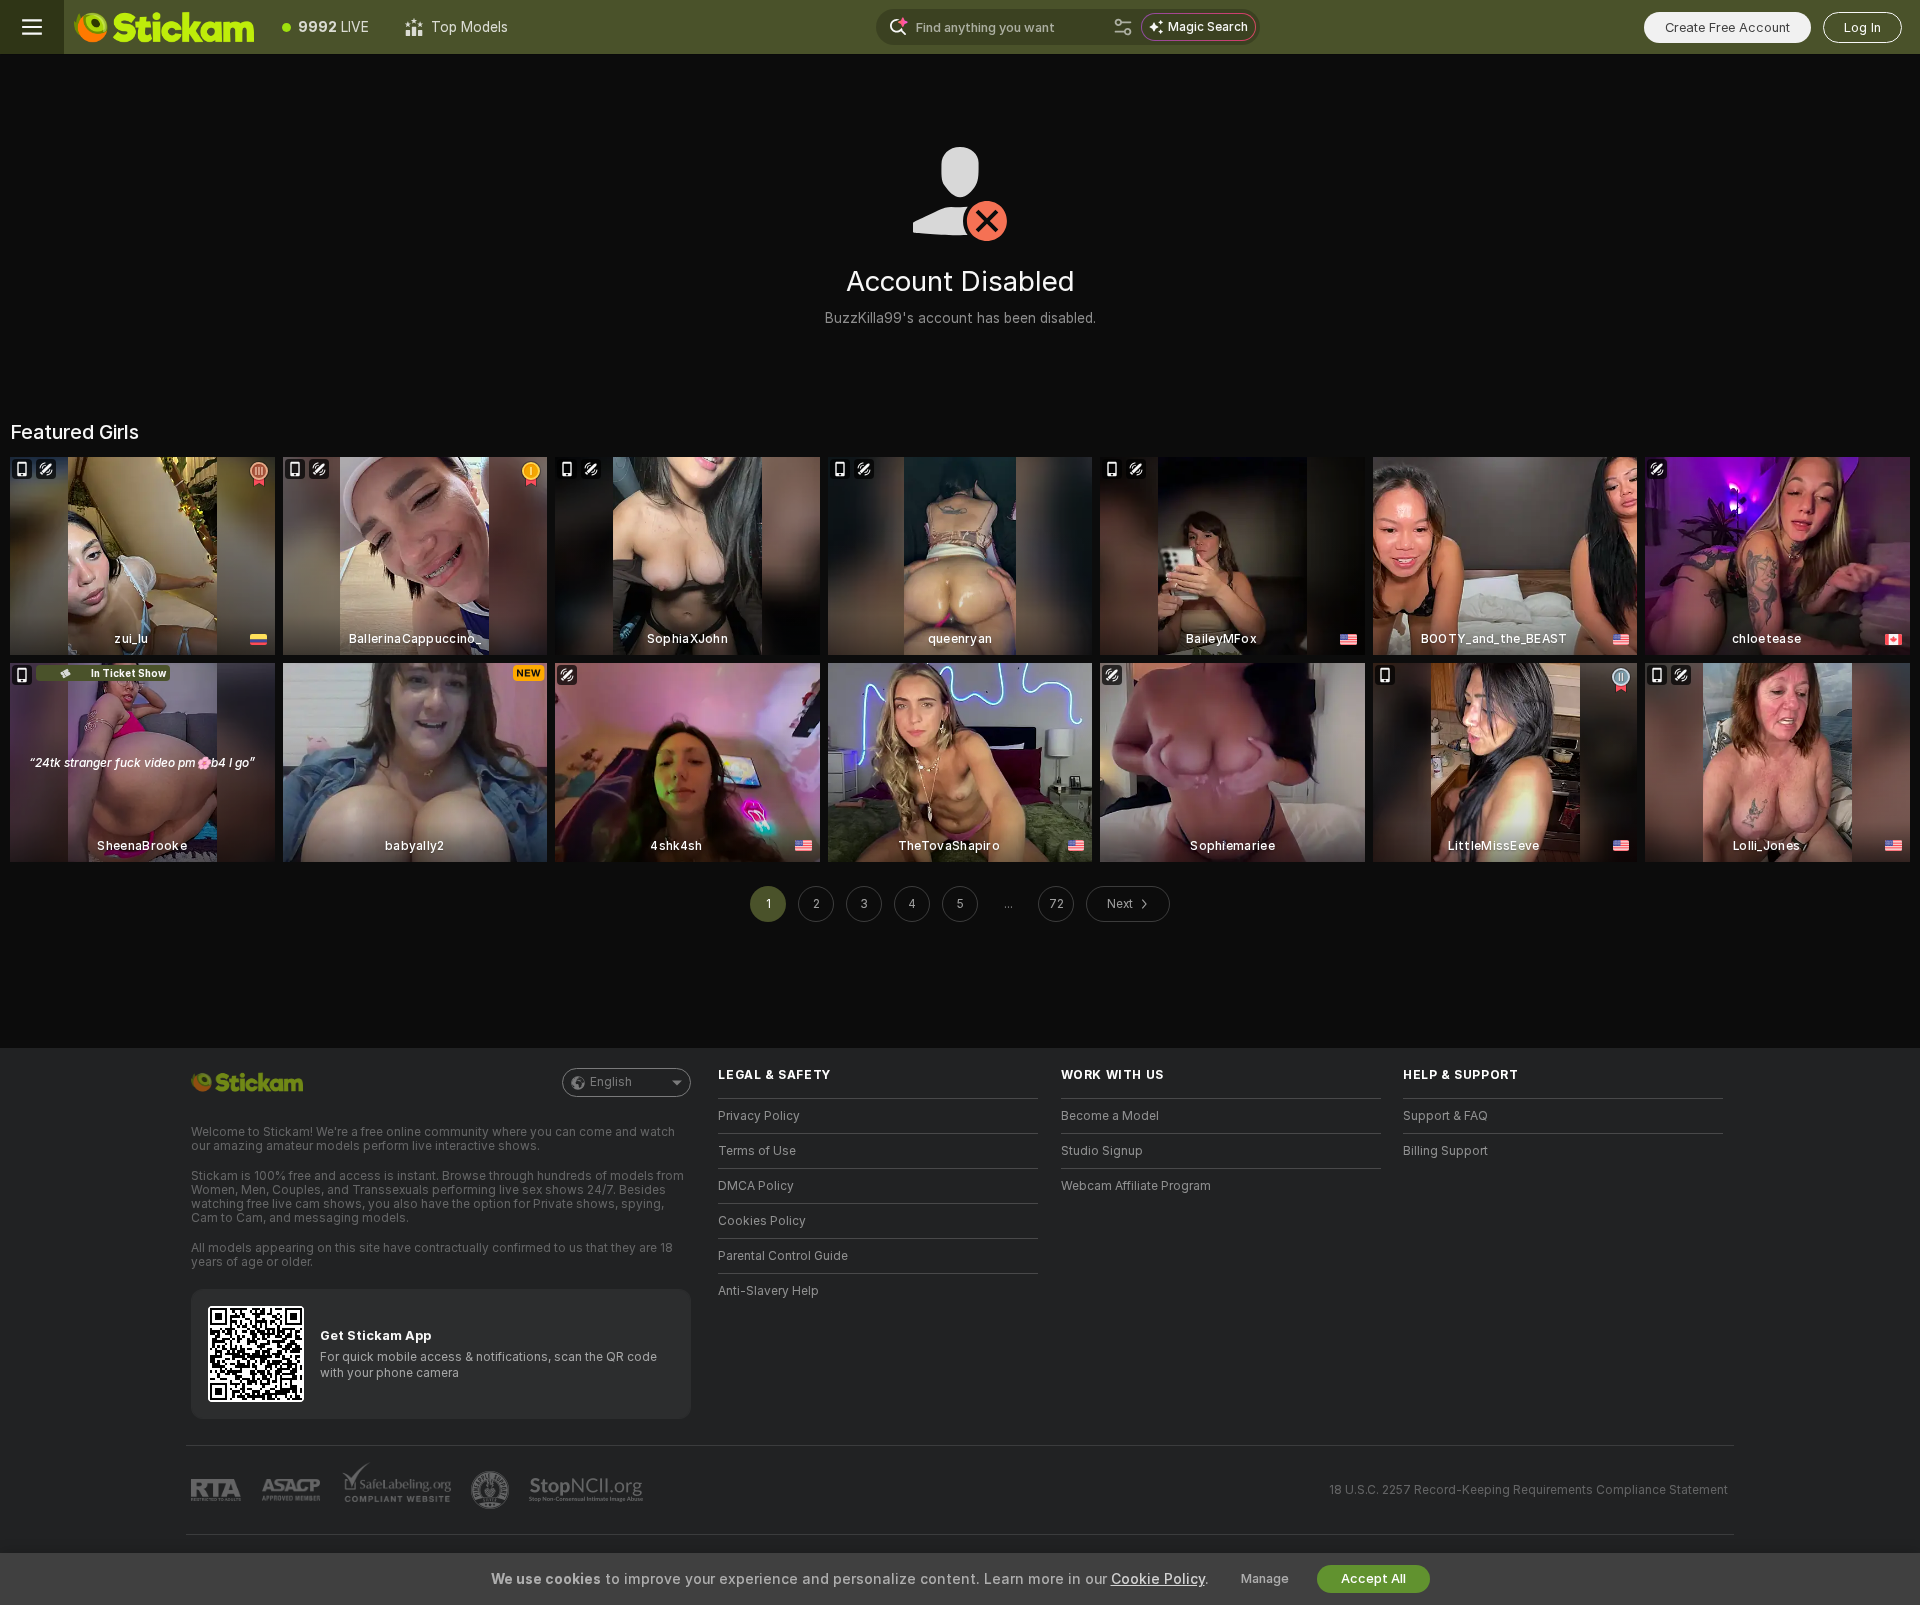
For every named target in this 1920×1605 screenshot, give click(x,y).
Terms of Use (757, 1151)
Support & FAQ (1445, 1116)
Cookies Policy (762, 1221)
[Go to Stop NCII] (588, 1490)
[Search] (1123, 27)
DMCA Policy (756, 1186)
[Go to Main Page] (164, 27)
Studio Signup (1102, 1151)
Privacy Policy (759, 1116)
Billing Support (1445, 1151)
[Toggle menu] (32, 27)
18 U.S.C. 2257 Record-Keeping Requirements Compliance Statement (1528, 1490)
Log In (1862, 27)
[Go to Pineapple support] (492, 1490)
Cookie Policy (1158, 1579)
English (611, 1082)
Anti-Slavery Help (768, 1291)
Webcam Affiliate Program (1136, 1186)
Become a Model (1110, 1116)
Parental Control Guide (783, 1256)
